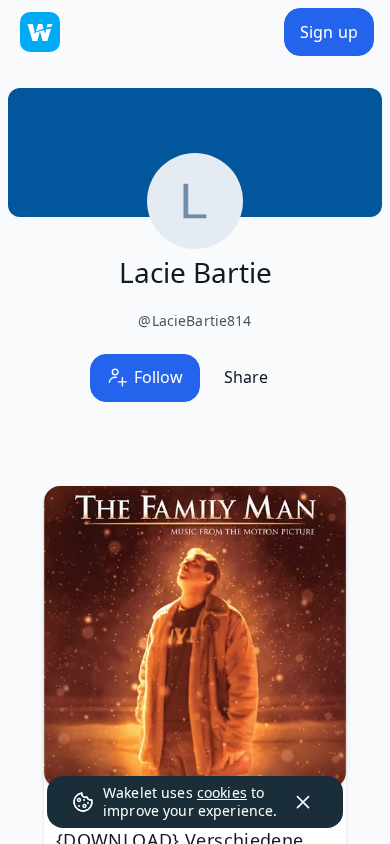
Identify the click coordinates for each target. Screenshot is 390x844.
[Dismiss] (303, 802)
